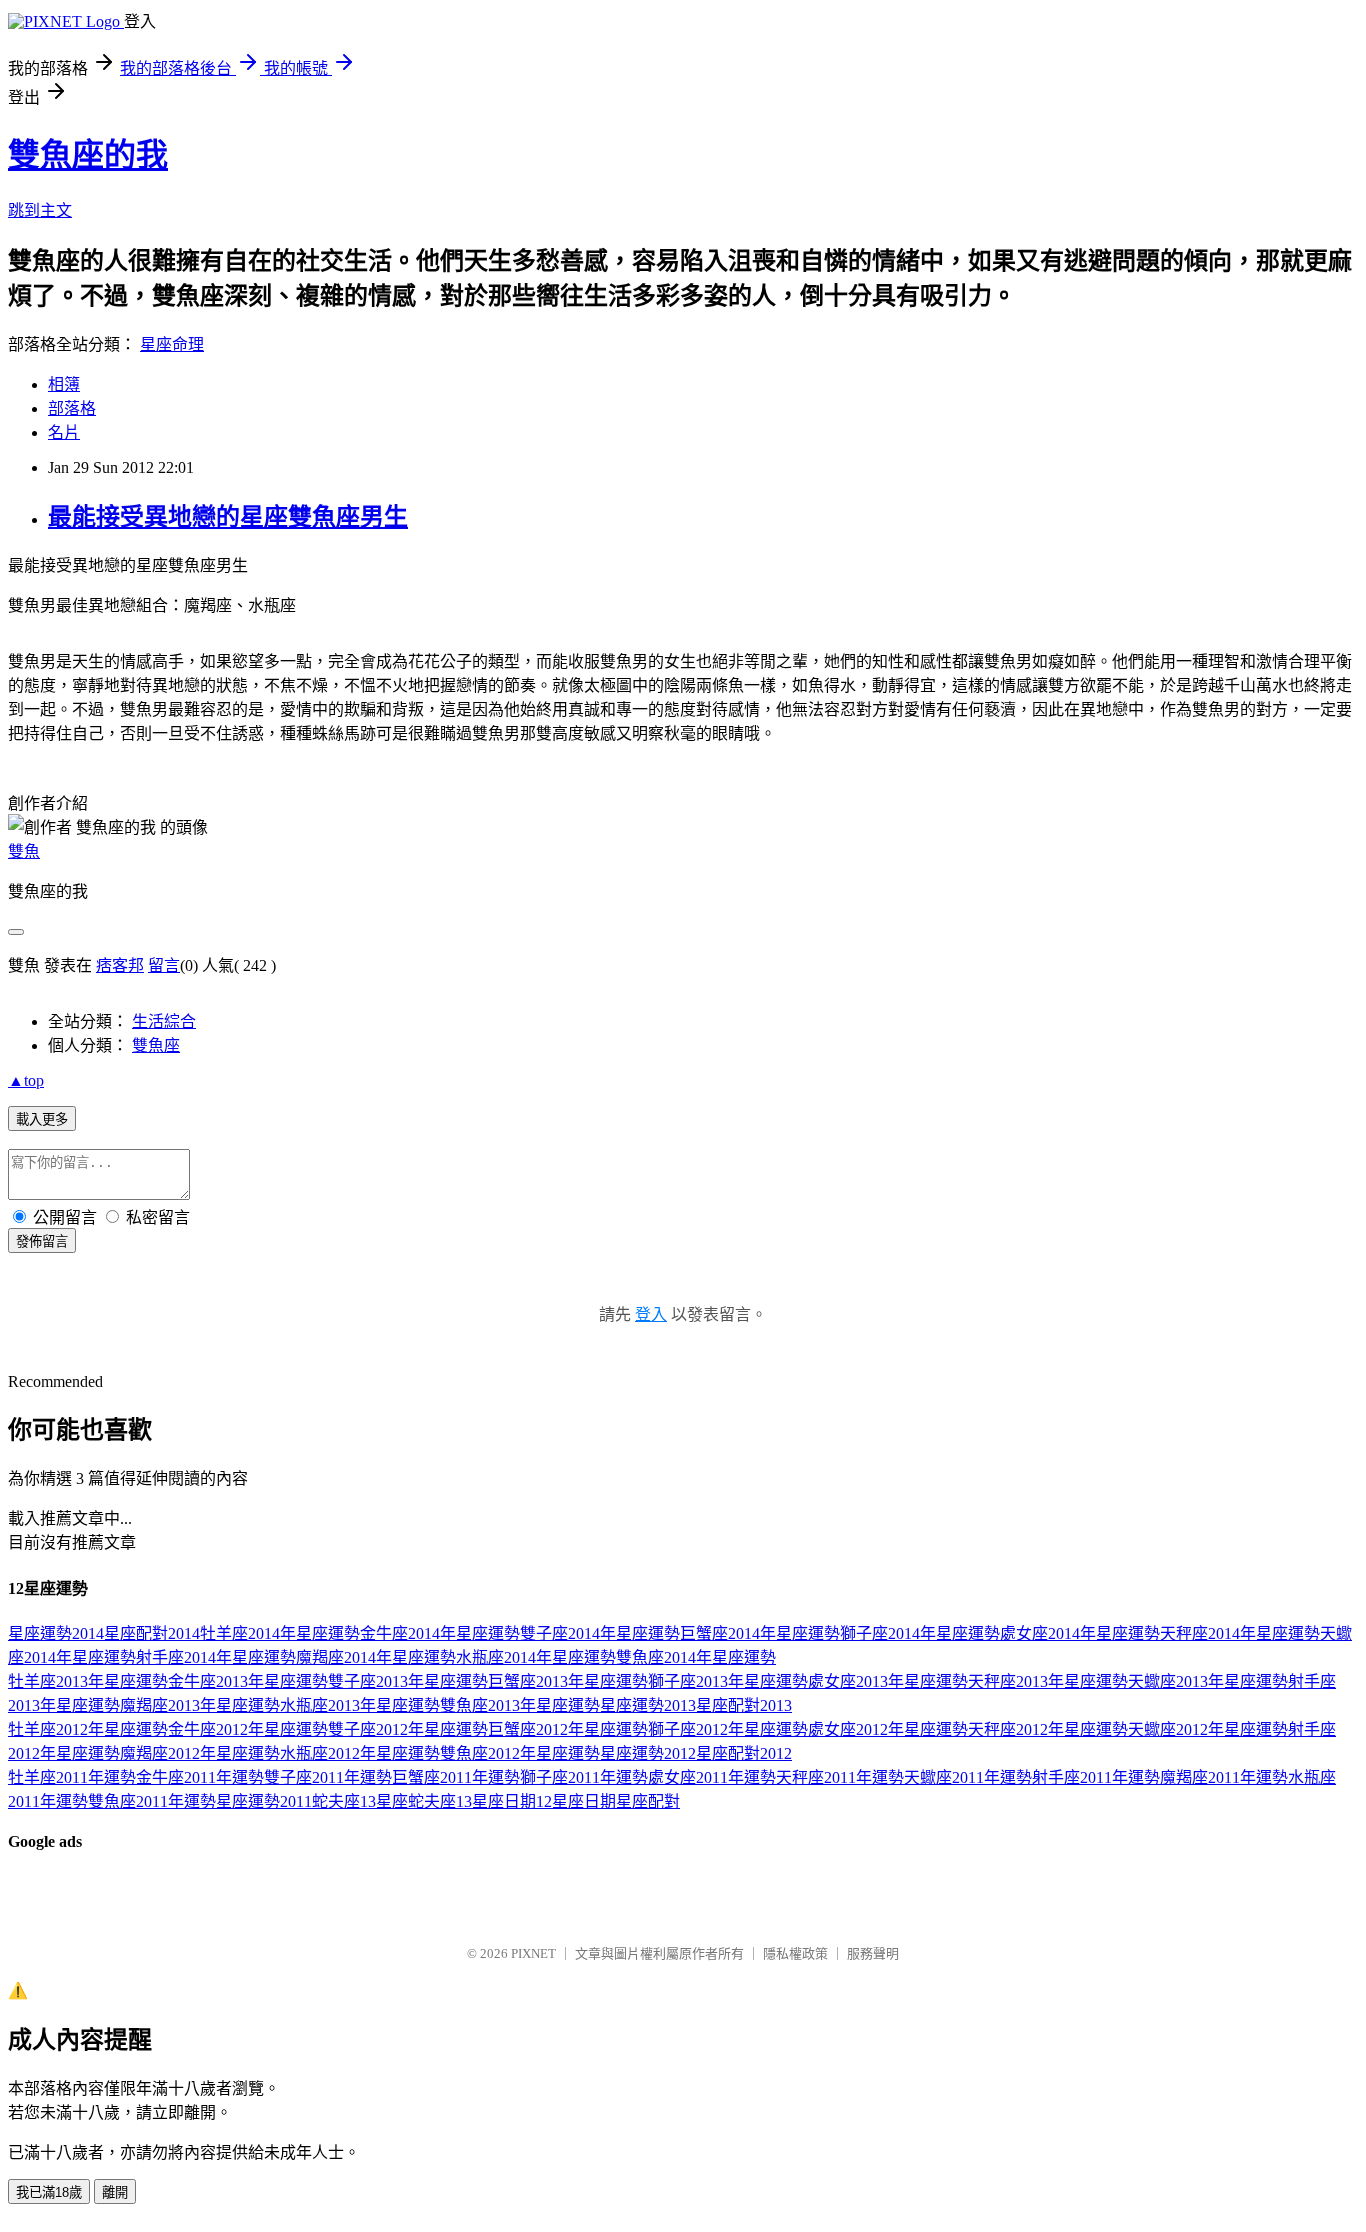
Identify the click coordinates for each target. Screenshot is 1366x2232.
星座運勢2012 (648, 1753)
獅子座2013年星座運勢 (728, 1681)
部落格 (72, 408)
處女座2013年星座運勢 (888, 1681)
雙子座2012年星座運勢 (408, 1729)
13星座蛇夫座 (408, 1801)
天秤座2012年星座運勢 (1048, 1729)
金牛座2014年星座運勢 (440, 1633)
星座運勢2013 (648, 1705)
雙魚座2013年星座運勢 (520, 1705)
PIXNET (533, 1953)
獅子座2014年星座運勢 (920, 1633)
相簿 (64, 384)
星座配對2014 (152, 1633)
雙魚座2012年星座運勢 (520, 1753)
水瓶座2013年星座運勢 (360, 1705)
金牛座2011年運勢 (200, 1777)
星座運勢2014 (56, 1633)
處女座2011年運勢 (712, 1777)
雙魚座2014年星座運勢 (696, 1657)
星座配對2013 (744, 1705)
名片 (64, 432)
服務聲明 (873, 1953)
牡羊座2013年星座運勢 (88, 1681)
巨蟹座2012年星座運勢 (568, 1729)
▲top (26, 1080)
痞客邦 (120, 965)
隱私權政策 (795, 1953)
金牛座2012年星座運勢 (248, 1729)
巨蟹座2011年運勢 (456, 1777)
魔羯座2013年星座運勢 (200, 1705)
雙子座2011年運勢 (328, 1777)
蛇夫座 (336, 1801)
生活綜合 (164, 1021)
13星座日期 (496, 1801)
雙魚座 (156, 1045)
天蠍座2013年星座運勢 (1208, 1681)
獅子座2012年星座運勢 (728, 1729)
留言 (164, 965)
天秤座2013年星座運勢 (1048, 1681)
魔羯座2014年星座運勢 (376, 1657)
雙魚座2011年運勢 (152, 1801)
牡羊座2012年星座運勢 (88, 1729)
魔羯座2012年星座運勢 (200, 1753)
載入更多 (42, 1119)
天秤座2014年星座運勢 (1240, 1633)
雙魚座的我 (88, 155)
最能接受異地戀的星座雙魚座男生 (228, 517)
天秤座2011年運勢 (840, 1777)
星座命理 (172, 344)
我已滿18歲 (49, 2192)
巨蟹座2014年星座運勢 (760, 1633)
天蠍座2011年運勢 (968, 1777)
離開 (115, 2192)
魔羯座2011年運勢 (1224, 1777)
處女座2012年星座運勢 (888, 1729)
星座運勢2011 (264, 1801)
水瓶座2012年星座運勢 (360, 1753)
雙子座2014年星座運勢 (600, 1633)
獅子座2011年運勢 (584, 1777)
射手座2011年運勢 (1096, 1777)
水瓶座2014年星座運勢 (536, 1657)
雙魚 (24, 851)
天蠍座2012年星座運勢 (1208, 1729)
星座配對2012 (744, 1753)
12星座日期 (576, 1801)
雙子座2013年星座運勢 (408, 1681)
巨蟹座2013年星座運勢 (568, 1681)
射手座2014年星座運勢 (216, 1657)
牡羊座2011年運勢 (72, 1777)
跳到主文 (40, 210)
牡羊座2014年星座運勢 (280, 1633)
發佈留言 (42, 1241)
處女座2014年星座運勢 (1080, 1633)
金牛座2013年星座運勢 (248, 1681)
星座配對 (648, 1801)
